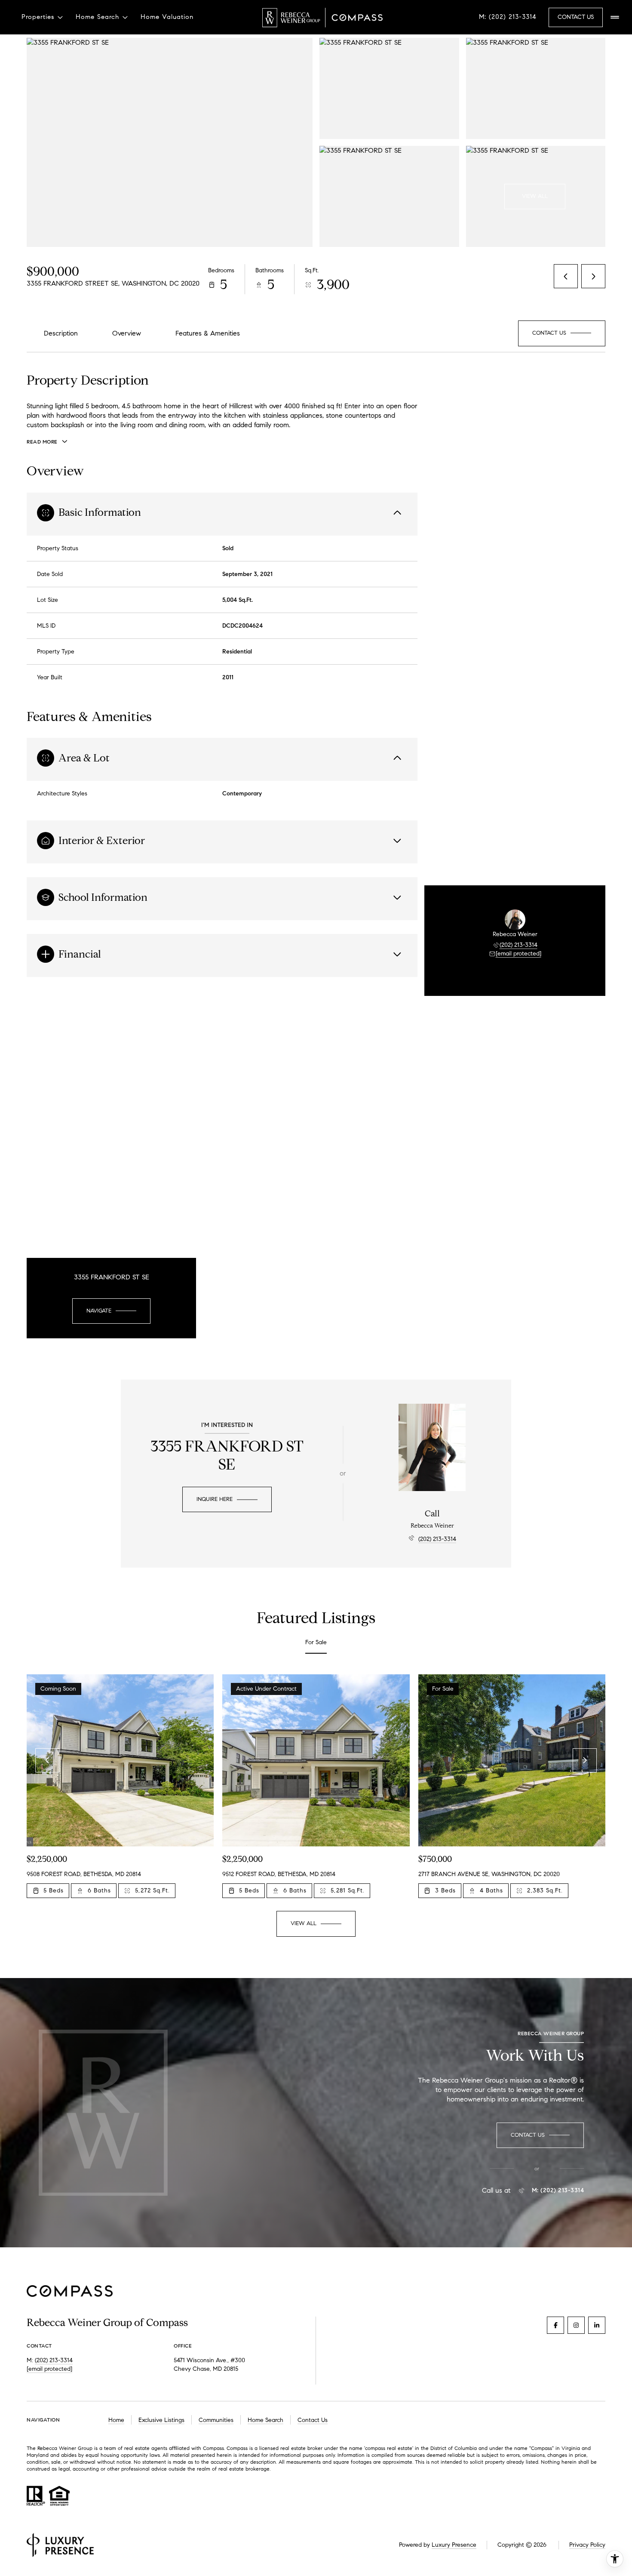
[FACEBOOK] (555, 2325)
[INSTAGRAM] (576, 2325)
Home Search (265, 2420)
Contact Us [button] (576, 17)
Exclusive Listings (161, 2420)
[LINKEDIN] (597, 2325)
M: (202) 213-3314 (508, 17)
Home (116, 2420)
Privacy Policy (587, 2545)
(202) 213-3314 (518, 945)
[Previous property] (47, 1760)
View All (535, 196)
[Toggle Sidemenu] (615, 17)
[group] (120, 1786)
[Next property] (585, 1760)
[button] (562, 333)
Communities (216, 2420)
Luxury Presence (454, 2545)
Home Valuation (167, 17)
